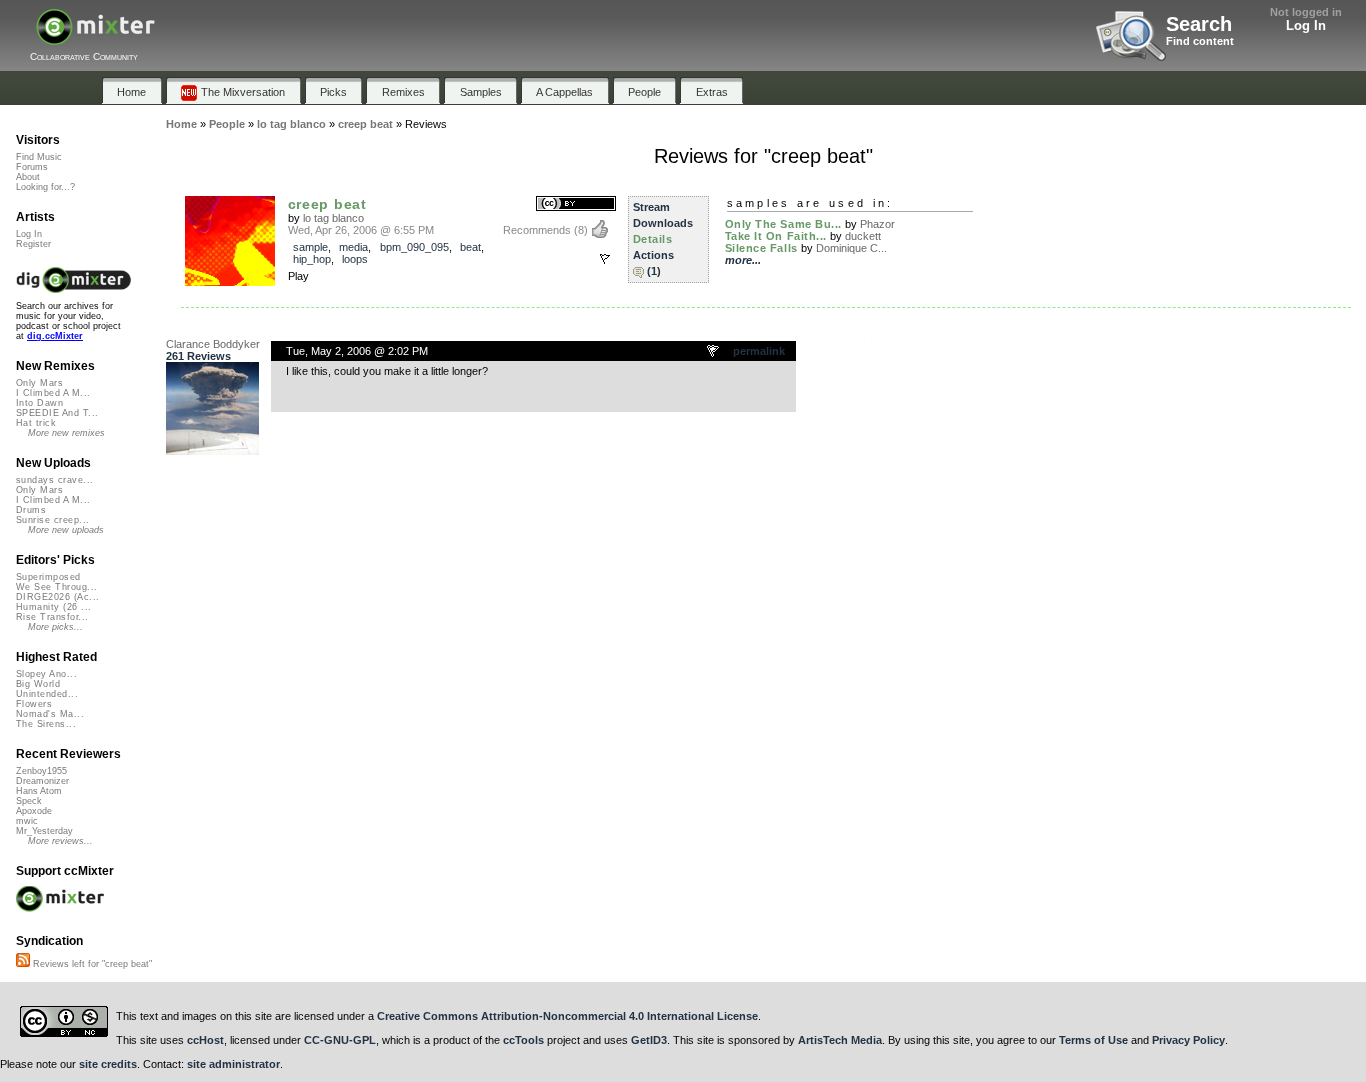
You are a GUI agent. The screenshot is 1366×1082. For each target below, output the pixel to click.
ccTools (523, 1040)
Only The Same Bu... (783, 224)
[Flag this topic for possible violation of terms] (714, 352)
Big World (38, 684)
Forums (32, 167)
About (28, 177)
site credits (108, 1064)
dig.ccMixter (55, 336)
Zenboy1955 (41, 771)
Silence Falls (761, 248)
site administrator (233, 1064)
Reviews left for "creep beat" (91, 964)
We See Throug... (56, 587)
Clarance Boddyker (213, 344)
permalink (759, 351)
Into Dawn (39, 403)
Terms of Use (1093, 1040)
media (353, 247)
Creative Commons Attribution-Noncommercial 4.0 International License (567, 1016)
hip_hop (312, 259)
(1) (654, 271)
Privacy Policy (1188, 1040)
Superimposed (48, 577)
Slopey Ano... (46, 674)
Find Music (39, 157)
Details (653, 239)
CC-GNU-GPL (340, 1040)
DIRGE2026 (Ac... (57, 597)
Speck (29, 801)
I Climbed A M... (53, 393)
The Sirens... (46, 724)
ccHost (205, 1040)
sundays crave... (54, 480)
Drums (31, 510)
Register (33, 244)
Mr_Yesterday (44, 831)
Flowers (34, 704)
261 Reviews (198, 356)
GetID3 (649, 1040)
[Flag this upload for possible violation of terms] (605, 259)
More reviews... (60, 841)
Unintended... (47, 694)
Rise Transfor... (52, 617)
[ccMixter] (95, 37)
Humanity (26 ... (53, 607)
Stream (651, 207)
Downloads (663, 223)
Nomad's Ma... (50, 714)
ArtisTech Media (840, 1040)
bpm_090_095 (414, 247)
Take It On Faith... (776, 236)
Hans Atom (39, 791)
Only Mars (39, 383)
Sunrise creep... (52, 520)
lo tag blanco (333, 218)
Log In (1306, 25)
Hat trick (36, 423)
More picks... (55, 627)
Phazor (877, 224)
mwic (27, 821)
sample (310, 247)
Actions (653, 255)
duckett (863, 236)
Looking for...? (45, 187)
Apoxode (34, 811)
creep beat (327, 204)
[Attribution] (576, 204)
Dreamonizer (42, 781)
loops (355, 259)
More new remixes (66, 433)
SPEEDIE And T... (57, 413)
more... (743, 260)
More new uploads (66, 530)
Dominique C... (851, 248)
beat (470, 247)
